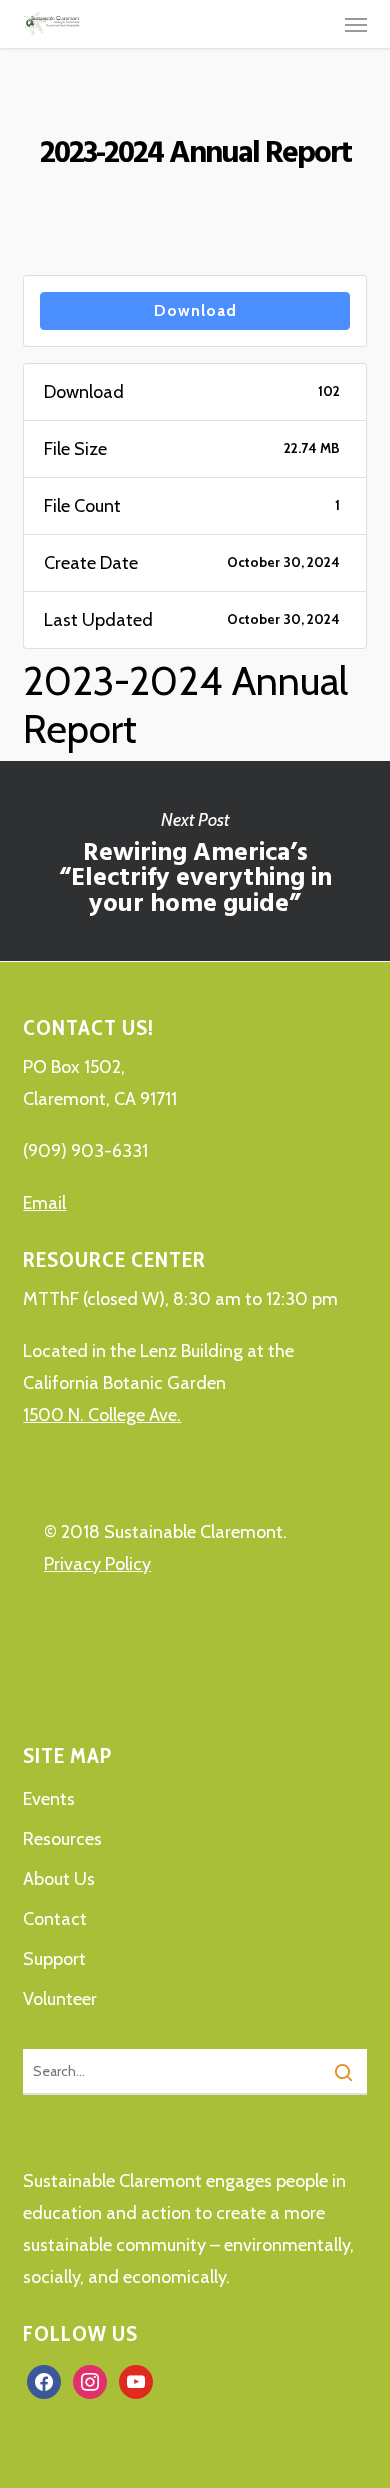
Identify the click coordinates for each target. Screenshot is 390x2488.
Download (195, 310)
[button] (356, 24)
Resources (62, 1839)
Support (54, 1959)
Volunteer (60, 1999)
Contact (55, 1919)
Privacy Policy (97, 1564)
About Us (59, 1879)
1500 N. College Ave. (102, 1415)
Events (49, 1799)
